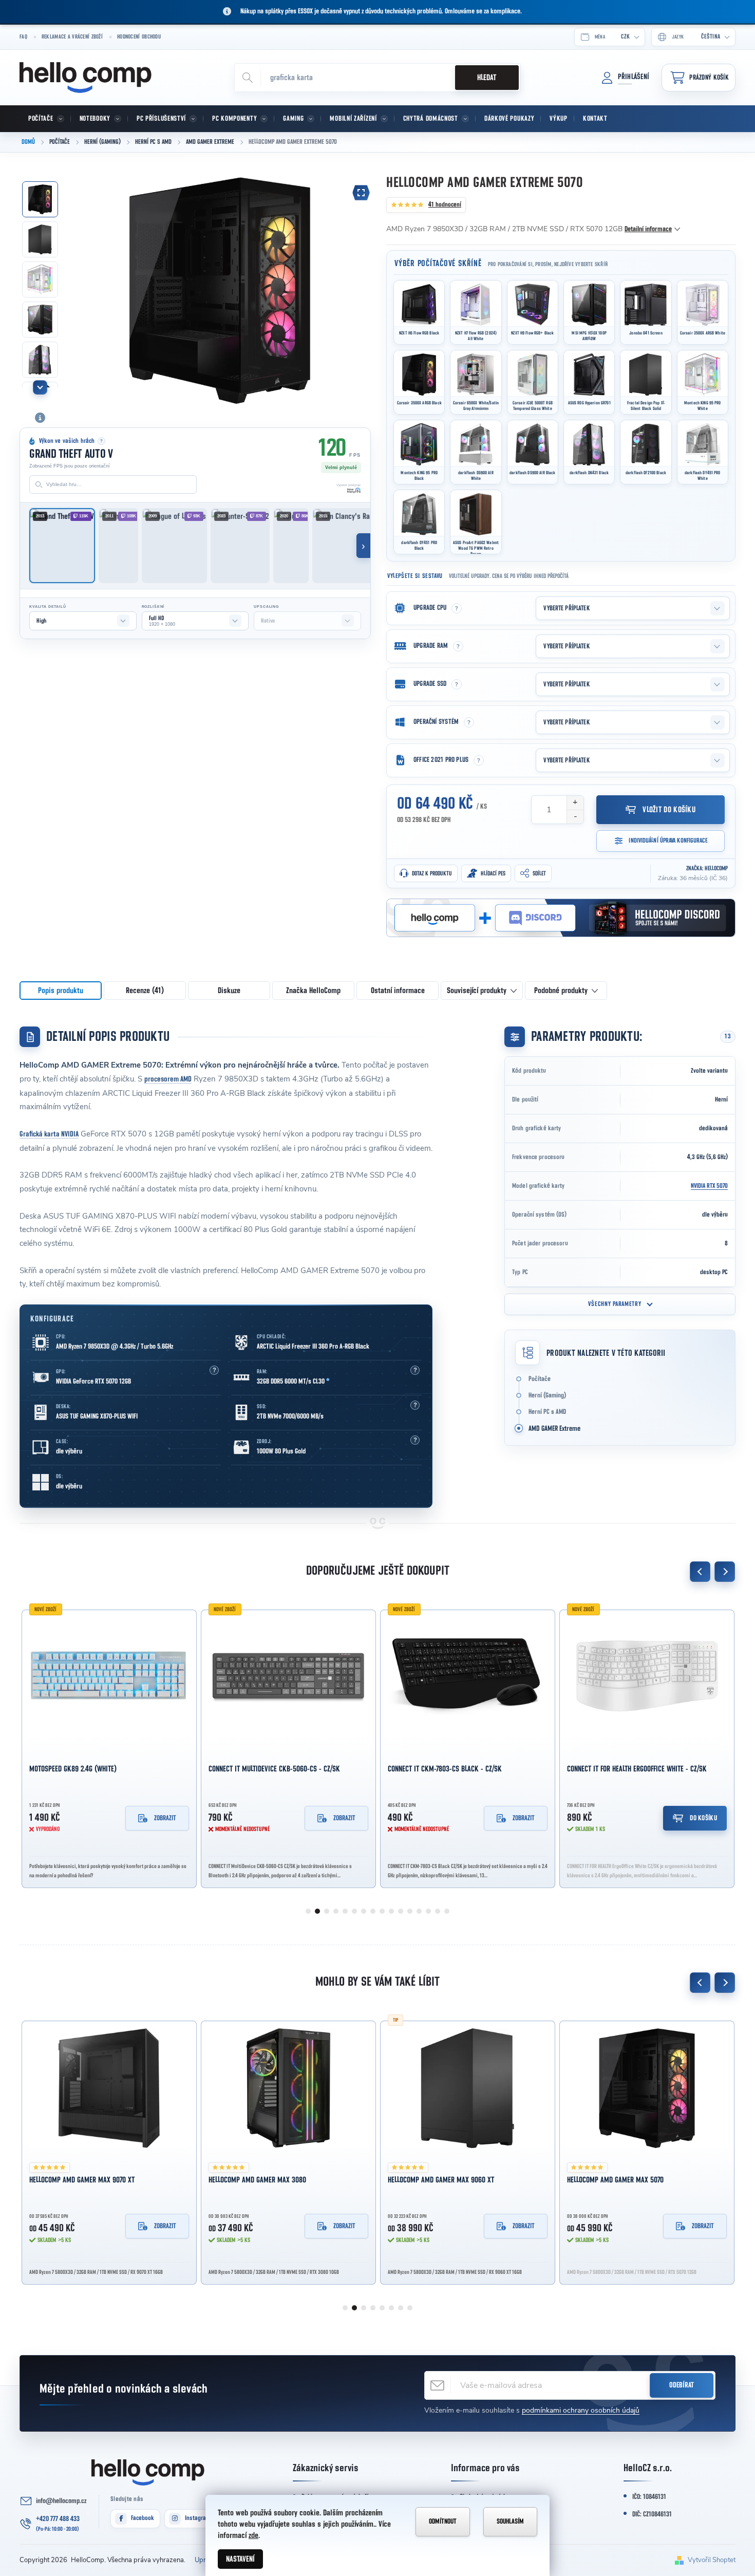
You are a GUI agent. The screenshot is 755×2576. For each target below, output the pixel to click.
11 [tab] (401, 1911)
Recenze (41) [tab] (145, 991)
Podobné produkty (561, 991)
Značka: (707, 868)
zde (253, 2535)
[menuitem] (45, 119)
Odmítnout (443, 2522)
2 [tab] (317, 1911)
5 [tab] (345, 1911)
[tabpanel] (109, 1747)
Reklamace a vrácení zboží (72, 37)
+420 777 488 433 (58, 2519)
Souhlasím (510, 2522)
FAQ (23, 37)
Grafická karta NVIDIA (49, 1134)
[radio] (419, 312)
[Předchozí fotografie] (82, 289)
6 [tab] (354, 1911)
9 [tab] (382, 1911)
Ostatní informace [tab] (398, 991)
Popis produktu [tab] (61, 991)
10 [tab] (391, 1911)
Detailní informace (648, 229)
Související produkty (477, 991)
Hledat (487, 78)
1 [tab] (308, 1911)
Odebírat (682, 2385)
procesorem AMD (168, 1079)
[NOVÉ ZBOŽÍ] (109, 1677)
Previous (700, 1572)
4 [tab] (336, 1911)
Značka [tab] (313, 991)
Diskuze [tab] (229, 991)
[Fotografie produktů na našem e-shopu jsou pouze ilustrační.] (40, 418)
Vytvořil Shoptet (712, 2560)
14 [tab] (428, 1911)
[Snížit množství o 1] (575, 817)
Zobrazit (165, 1818)
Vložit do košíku (669, 810)
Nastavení (240, 2559)
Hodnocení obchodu (139, 37)
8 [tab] (373, 1911)
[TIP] (288, 2088)
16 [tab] (447, 1911)
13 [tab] (419, 1911)
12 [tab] (410, 1911)
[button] (214, 1370)
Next (725, 1572)
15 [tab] (438, 1911)
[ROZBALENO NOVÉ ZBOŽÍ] (647, 1677)
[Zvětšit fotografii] (361, 193)
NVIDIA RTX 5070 (709, 1186)
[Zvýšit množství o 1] (575, 803)
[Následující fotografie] (357, 289)
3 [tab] (327, 1911)
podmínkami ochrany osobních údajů (581, 2410)
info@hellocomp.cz (61, 2501)
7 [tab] (364, 1911)
